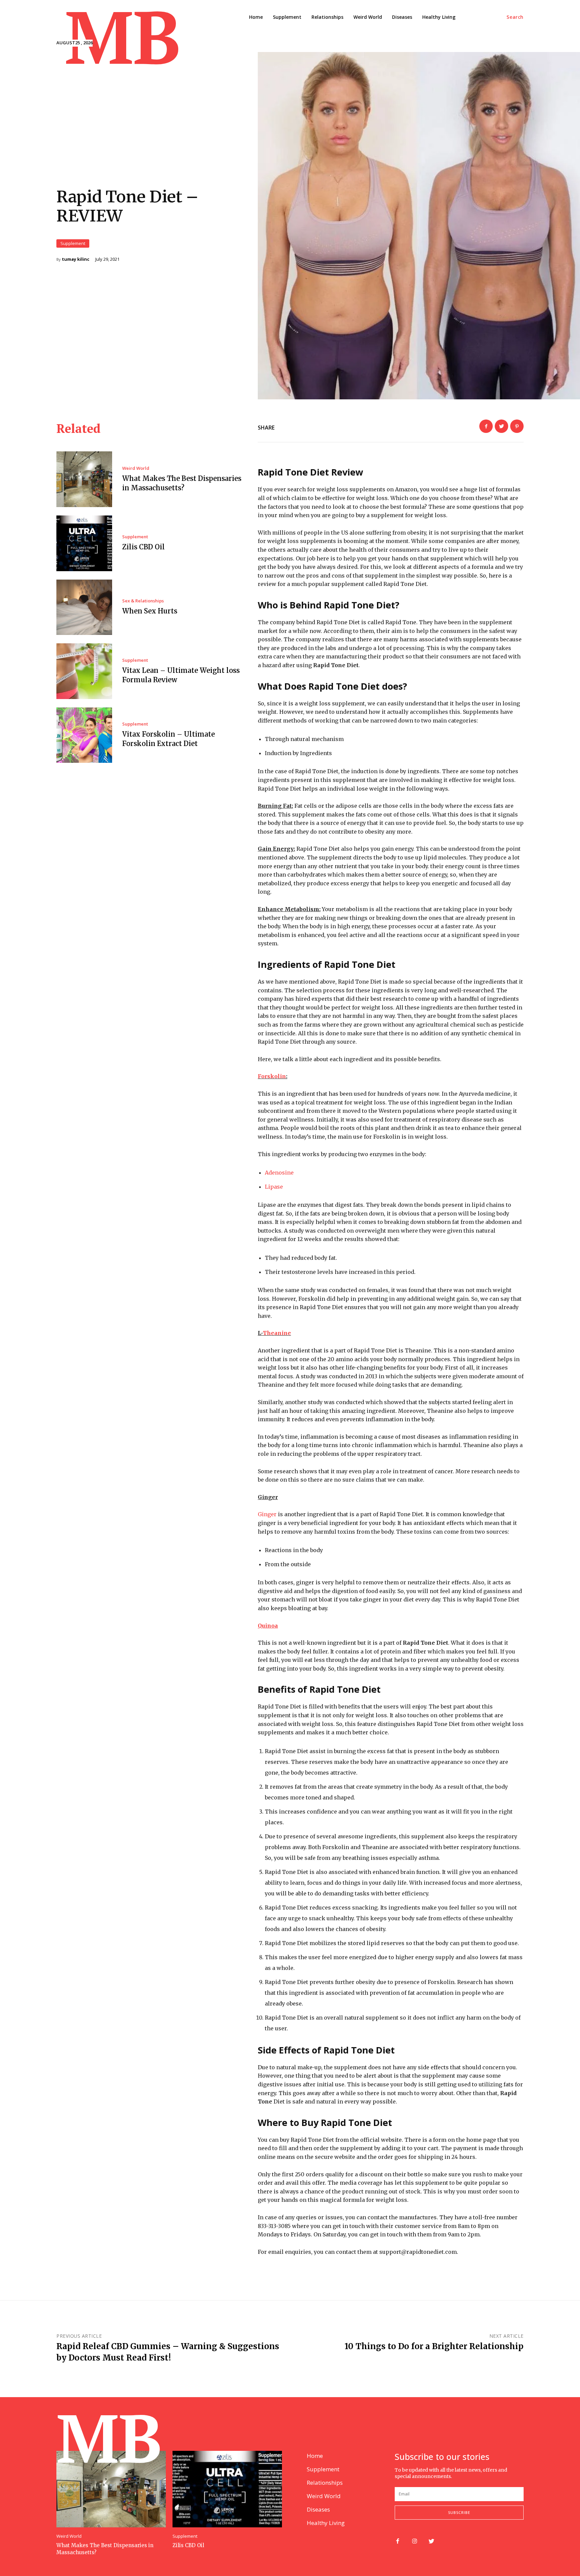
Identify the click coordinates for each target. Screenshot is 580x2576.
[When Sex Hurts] (84, 607)
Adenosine (279, 1173)
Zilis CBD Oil (143, 547)
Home (315, 2456)
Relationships (325, 2483)
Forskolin (272, 1076)
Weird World (136, 468)
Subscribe (459, 2512)
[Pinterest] (517, 426)
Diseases (318, 2509)
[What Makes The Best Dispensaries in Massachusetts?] (84, 479)
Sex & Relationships (143, 601)
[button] (515, 17)
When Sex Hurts (150, 611)
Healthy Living (326, 2523)
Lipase (274, 1187)
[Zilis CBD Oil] (84, 543)
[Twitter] (501, 426)
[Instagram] (415, 2542)
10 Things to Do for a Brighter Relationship (434, 2346)
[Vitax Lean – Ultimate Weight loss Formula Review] (84, 671)
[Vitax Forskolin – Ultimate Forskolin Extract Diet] (84, 735)
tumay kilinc (76, 259)
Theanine (277, 1333)
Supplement (73, 243)
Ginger (267, 1514)
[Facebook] (486, 426)
